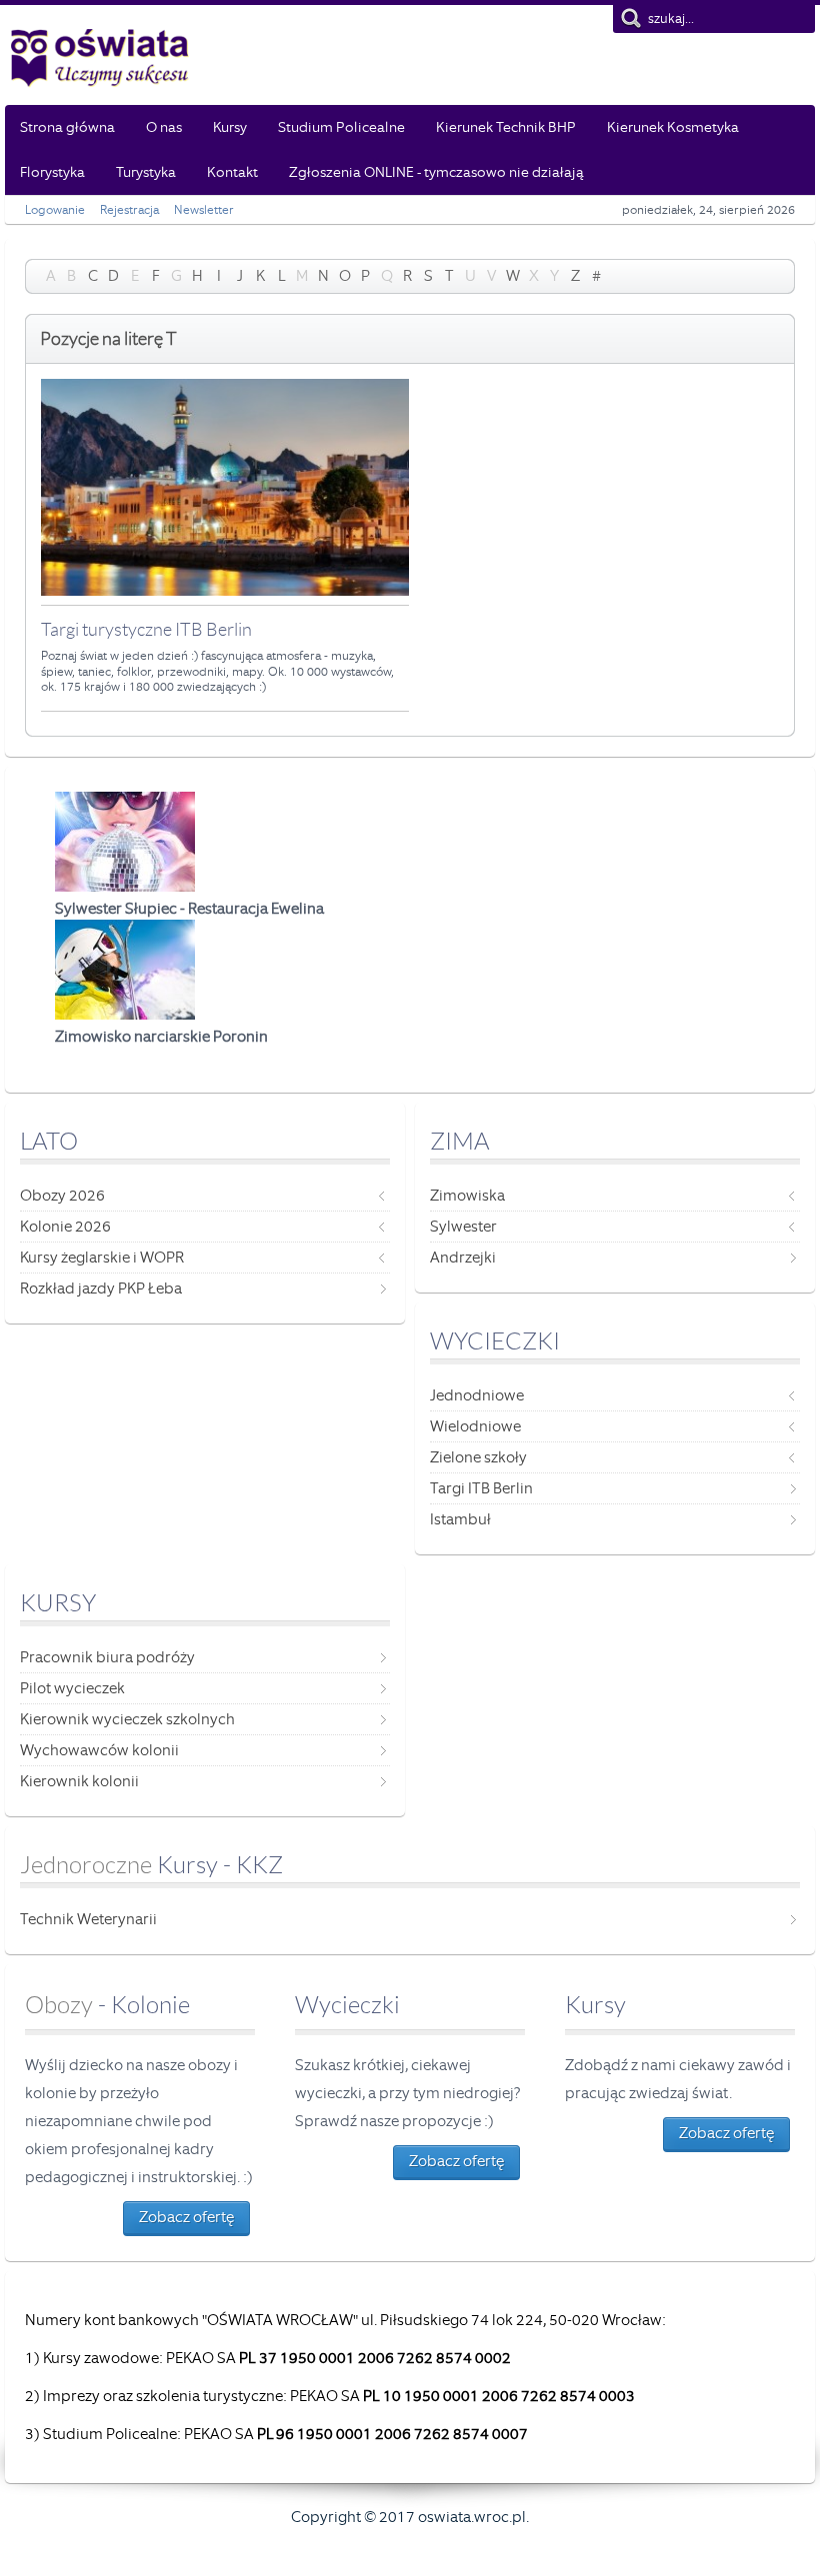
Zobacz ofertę (186, 2217)
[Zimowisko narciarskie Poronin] (125, 1015)
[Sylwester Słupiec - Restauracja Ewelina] (125, 887)
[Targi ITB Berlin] (225, 591)
